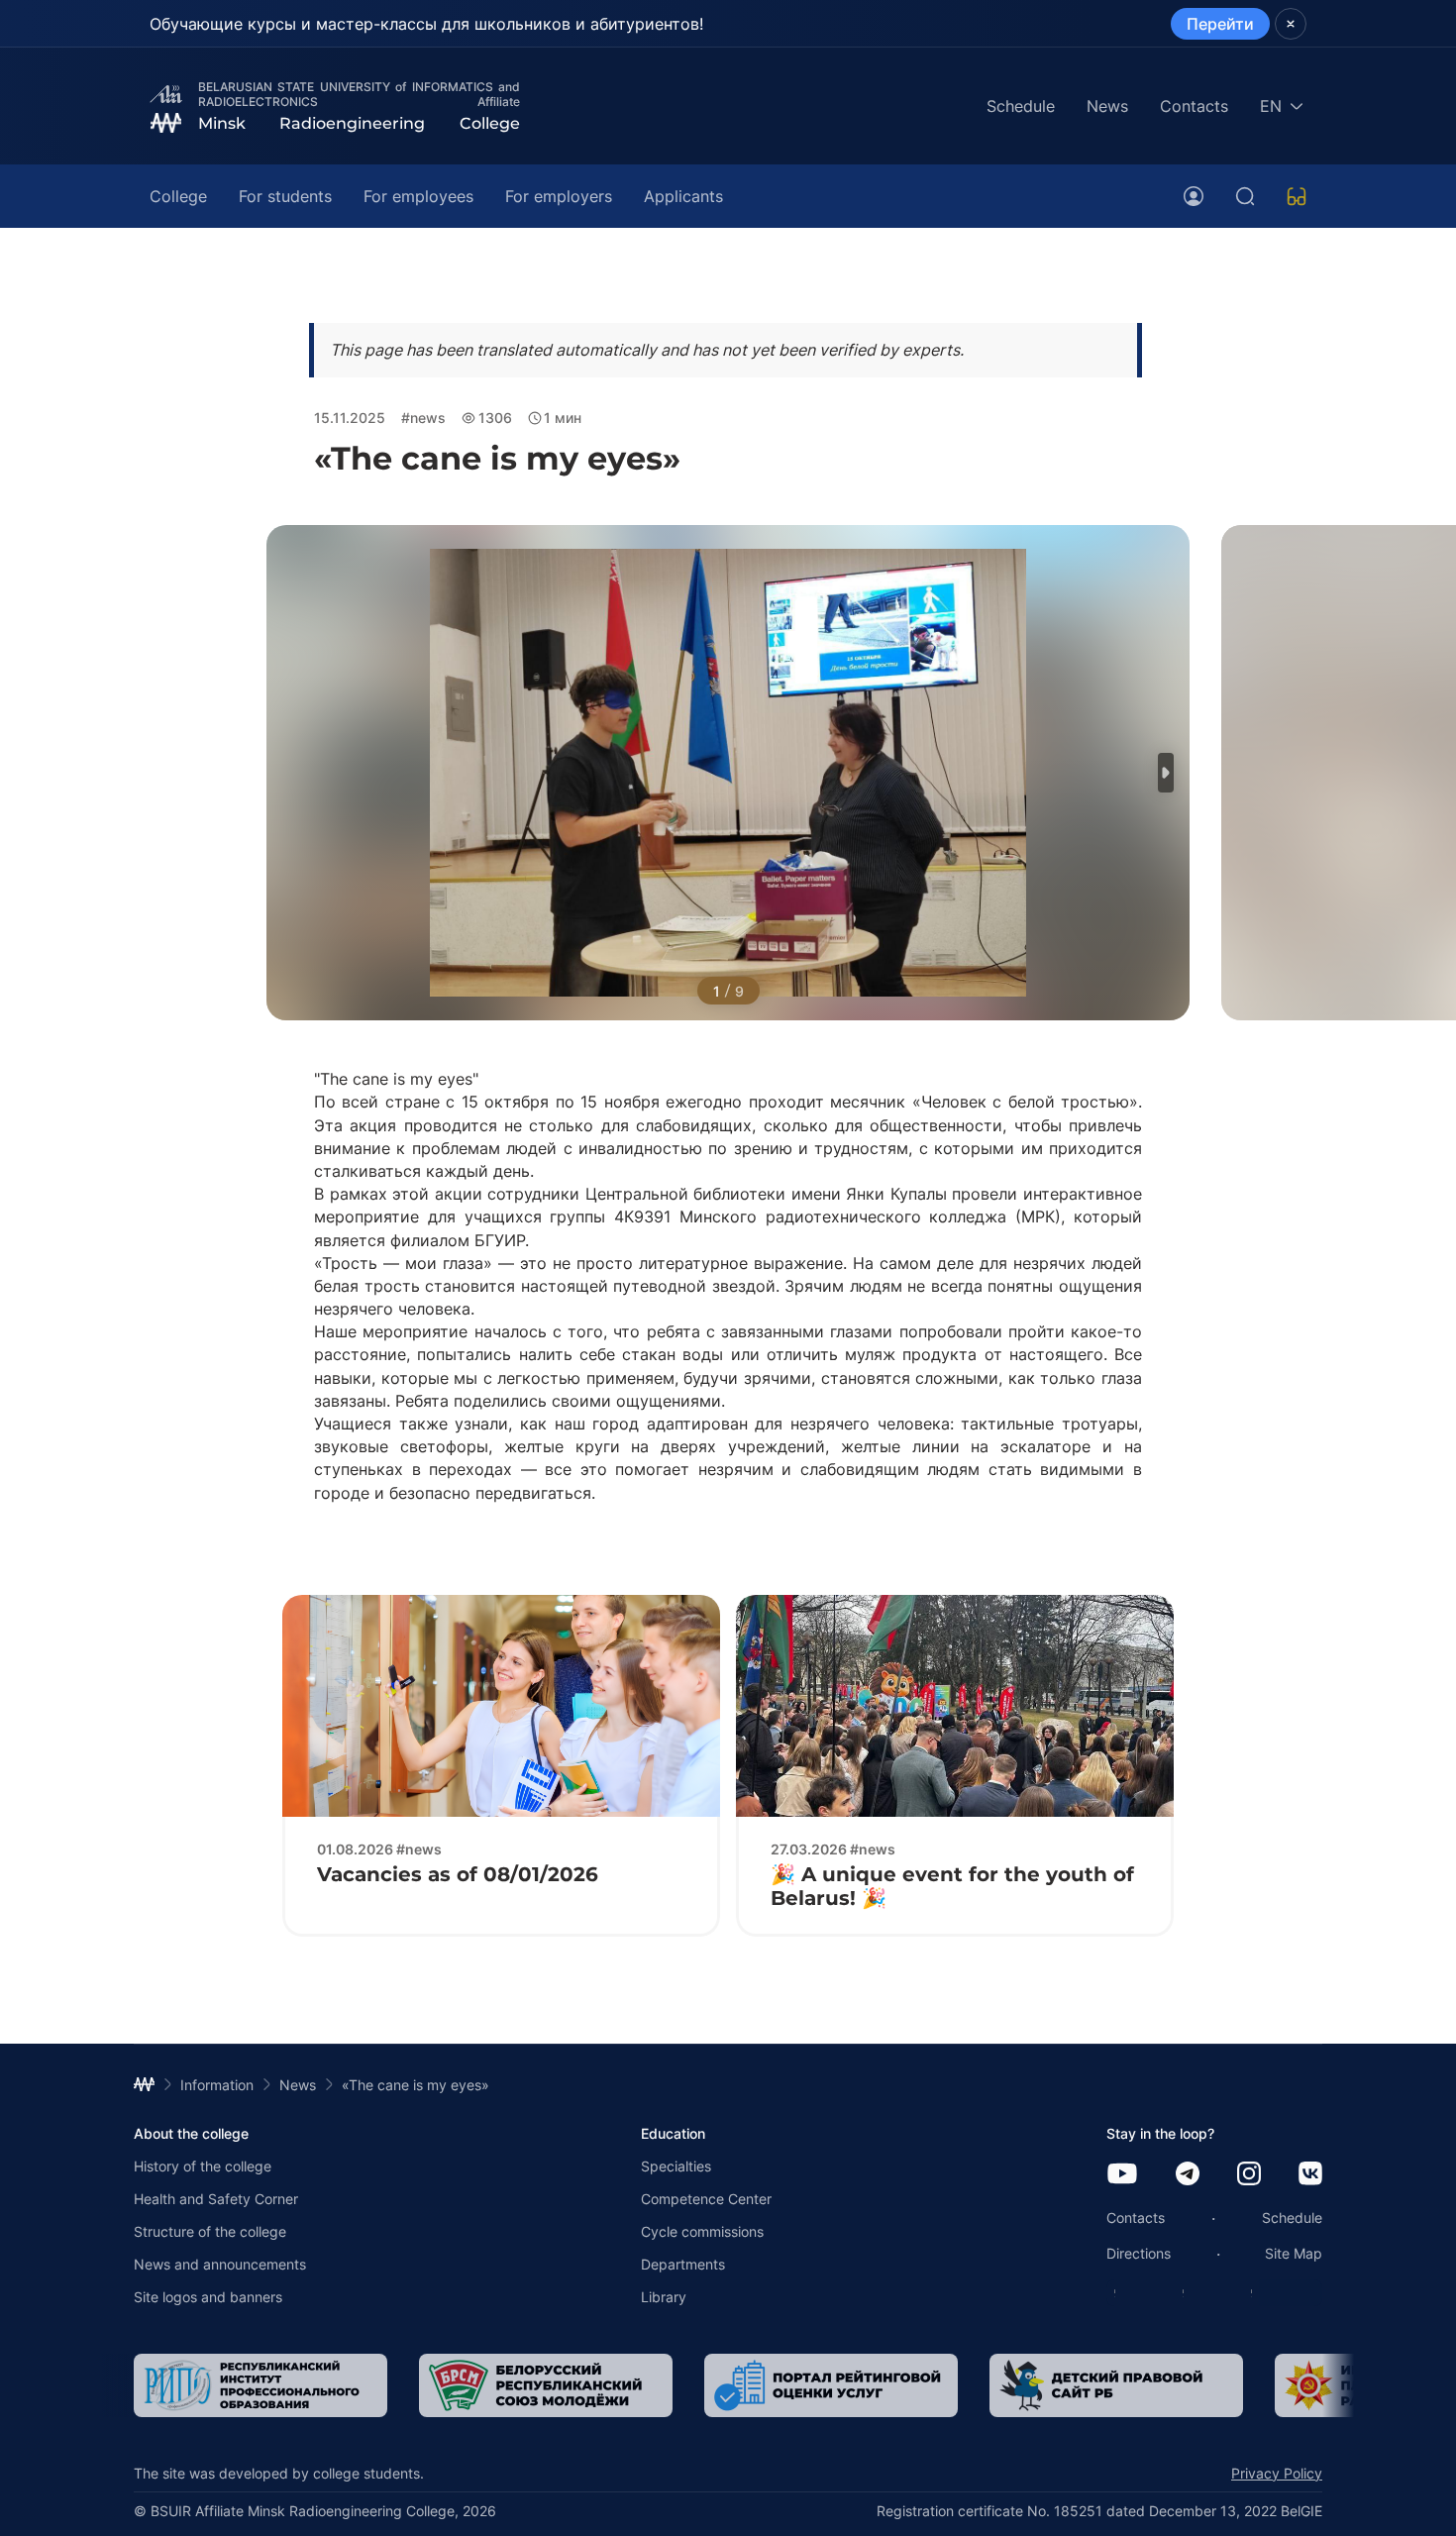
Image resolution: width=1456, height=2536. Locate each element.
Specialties (676, 2166)
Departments (683, 2264)
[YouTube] (1122, 2175)
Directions (1139, 2253)
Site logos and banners (208, 2297)
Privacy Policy (1277, 2473)
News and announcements (220, 2264)
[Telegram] (1188, 2175)
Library (664, 2297)
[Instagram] (1249, 2175)
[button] (1166, 773)
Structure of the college (210, 2231)
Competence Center (706, 2199)
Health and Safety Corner (216, 2199)
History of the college (203, 2166)
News (1107, 106)
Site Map (1294, 2253)
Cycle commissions (702, 2231)
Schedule (1021, 106)
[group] (260, 2385)
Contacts (1194, 106)
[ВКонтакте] (1310, 2175)
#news (423, 418)
